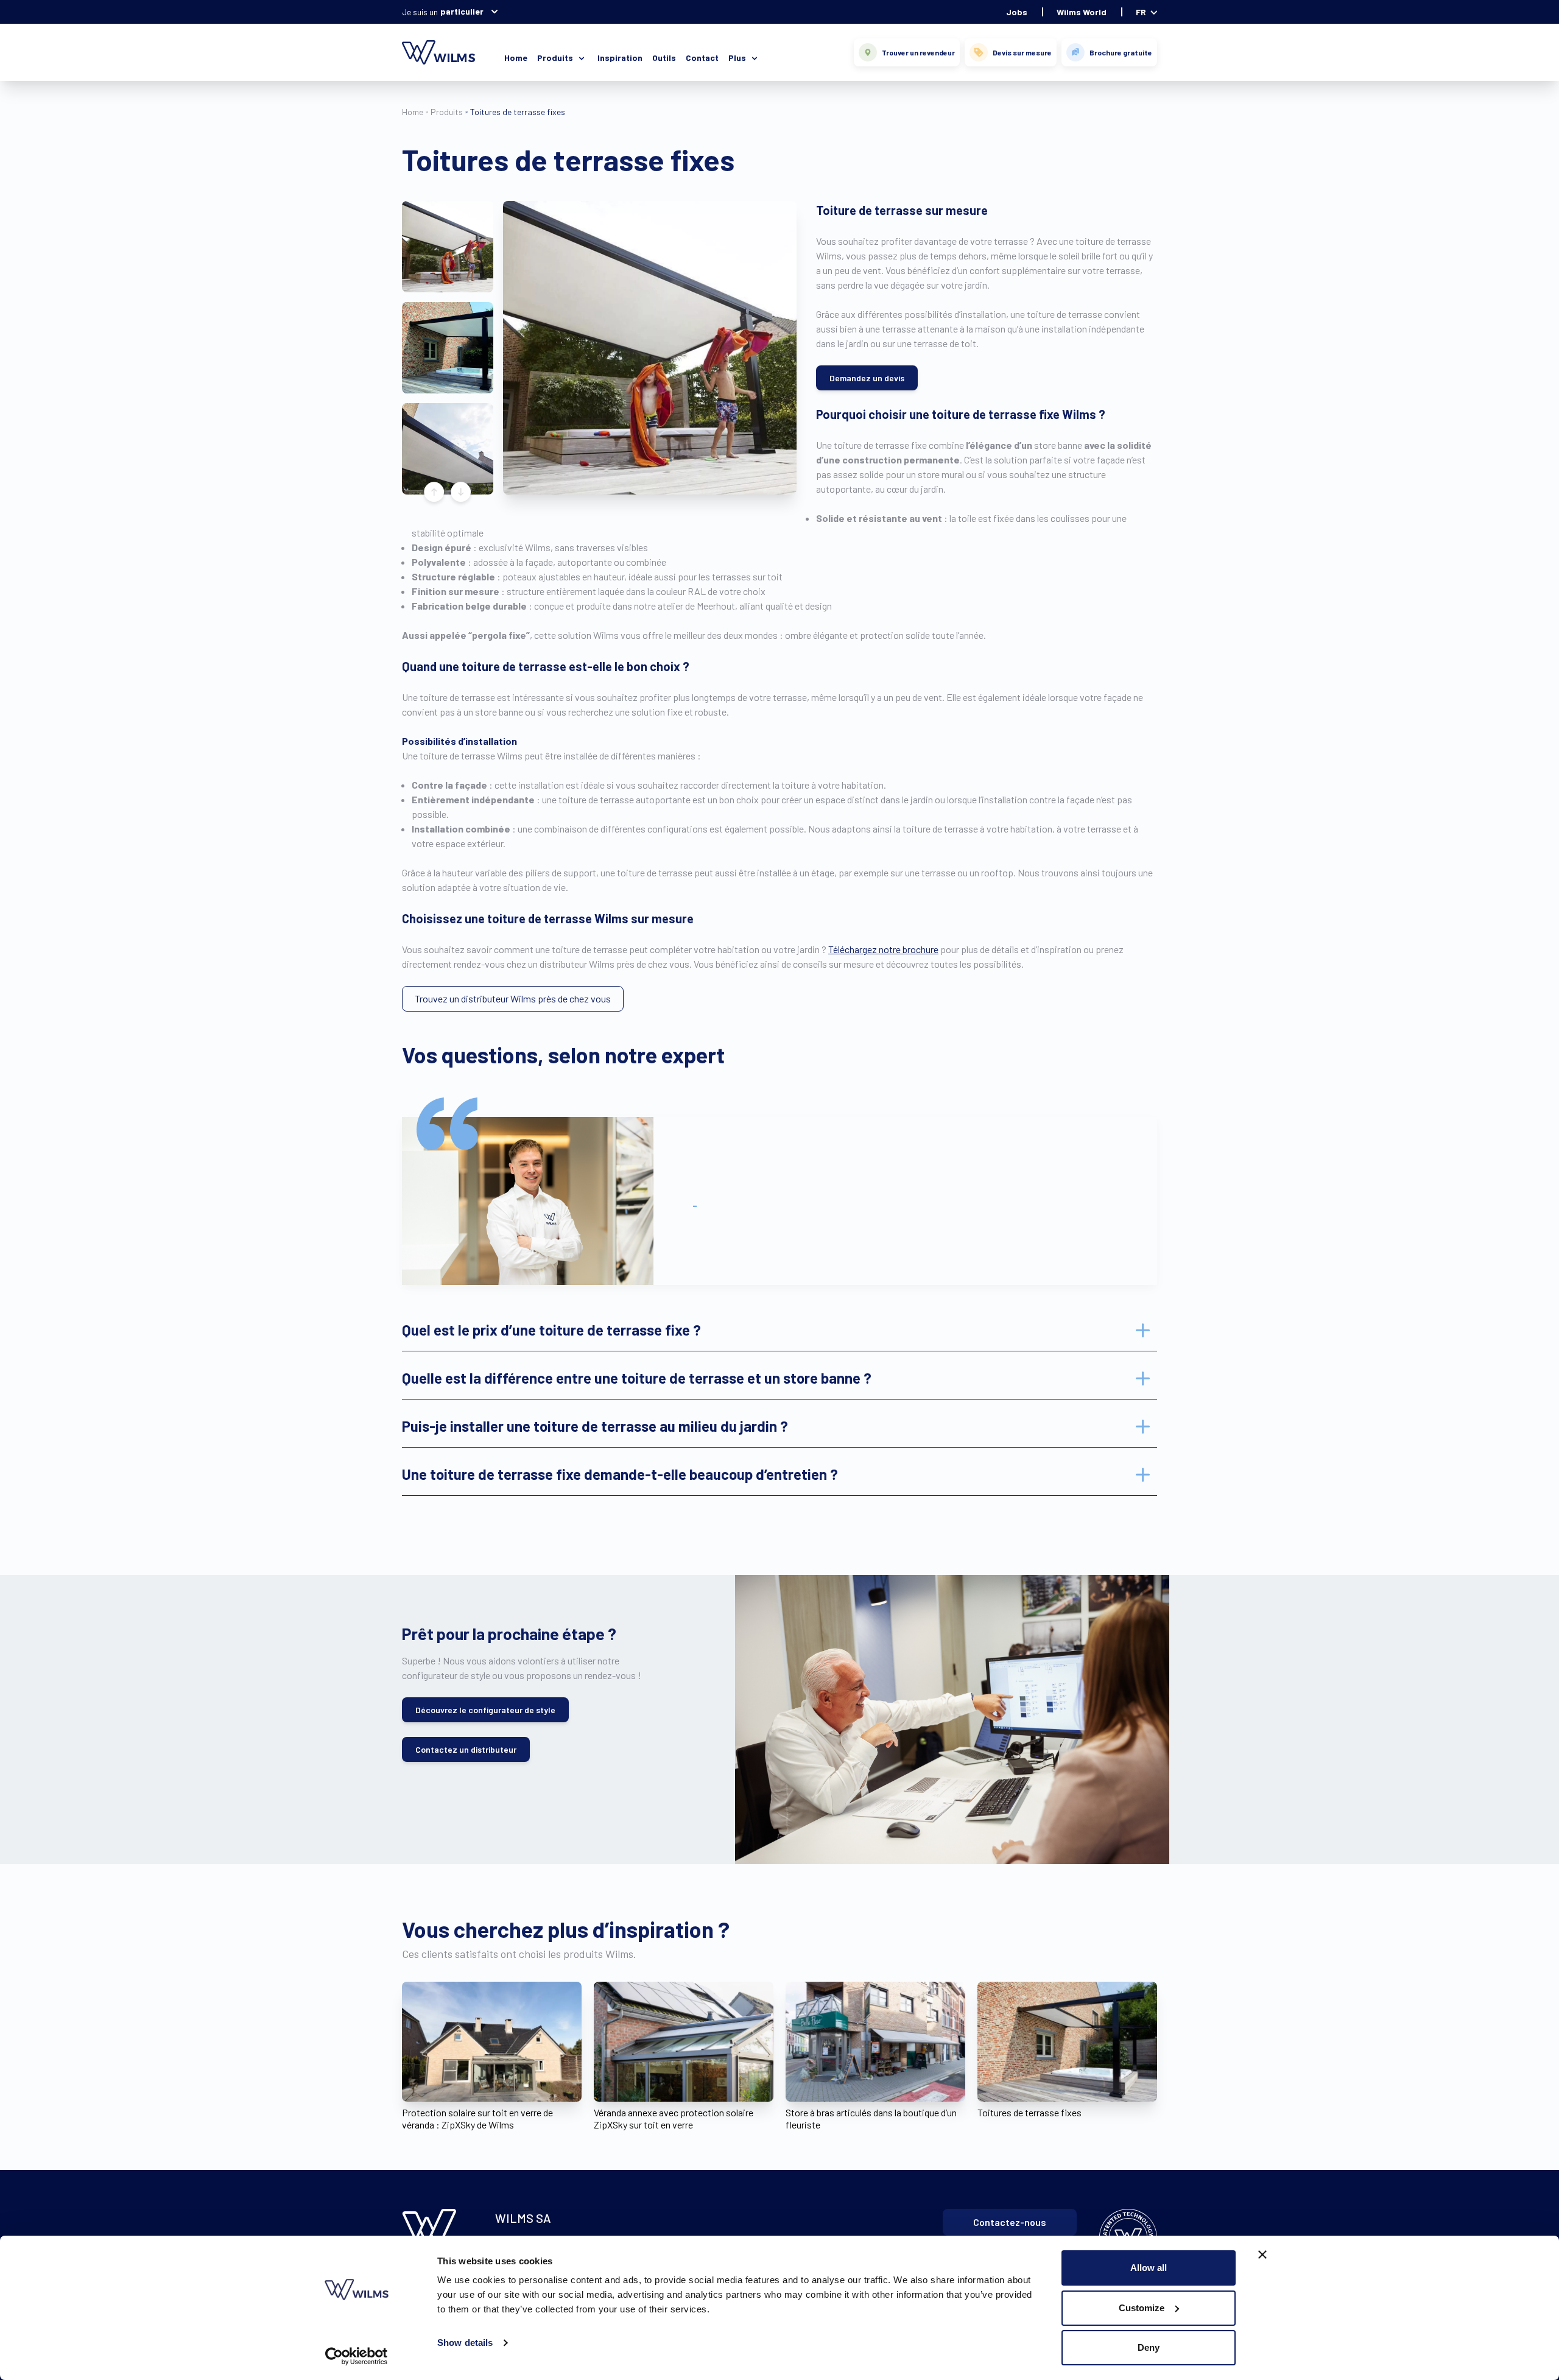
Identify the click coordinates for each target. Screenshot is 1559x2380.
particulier (462, 11)
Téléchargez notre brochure (883, 949)
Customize (1142, 2308)
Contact (702, 58)
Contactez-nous (1010, 2222)
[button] (448, 247)
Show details (465, 2343)
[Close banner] (1262, 2255)
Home (516, 58)
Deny (1149, 2347)
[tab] (779, 1330)
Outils (664, 58)
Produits (447, 112)
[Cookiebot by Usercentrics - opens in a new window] (357, 2356)
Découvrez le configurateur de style (485, 1710)
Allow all (1149, 2268)
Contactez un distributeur (466, 1749)
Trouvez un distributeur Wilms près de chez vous (513, 998)
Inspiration (620, 58)
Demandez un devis (867, 378)
